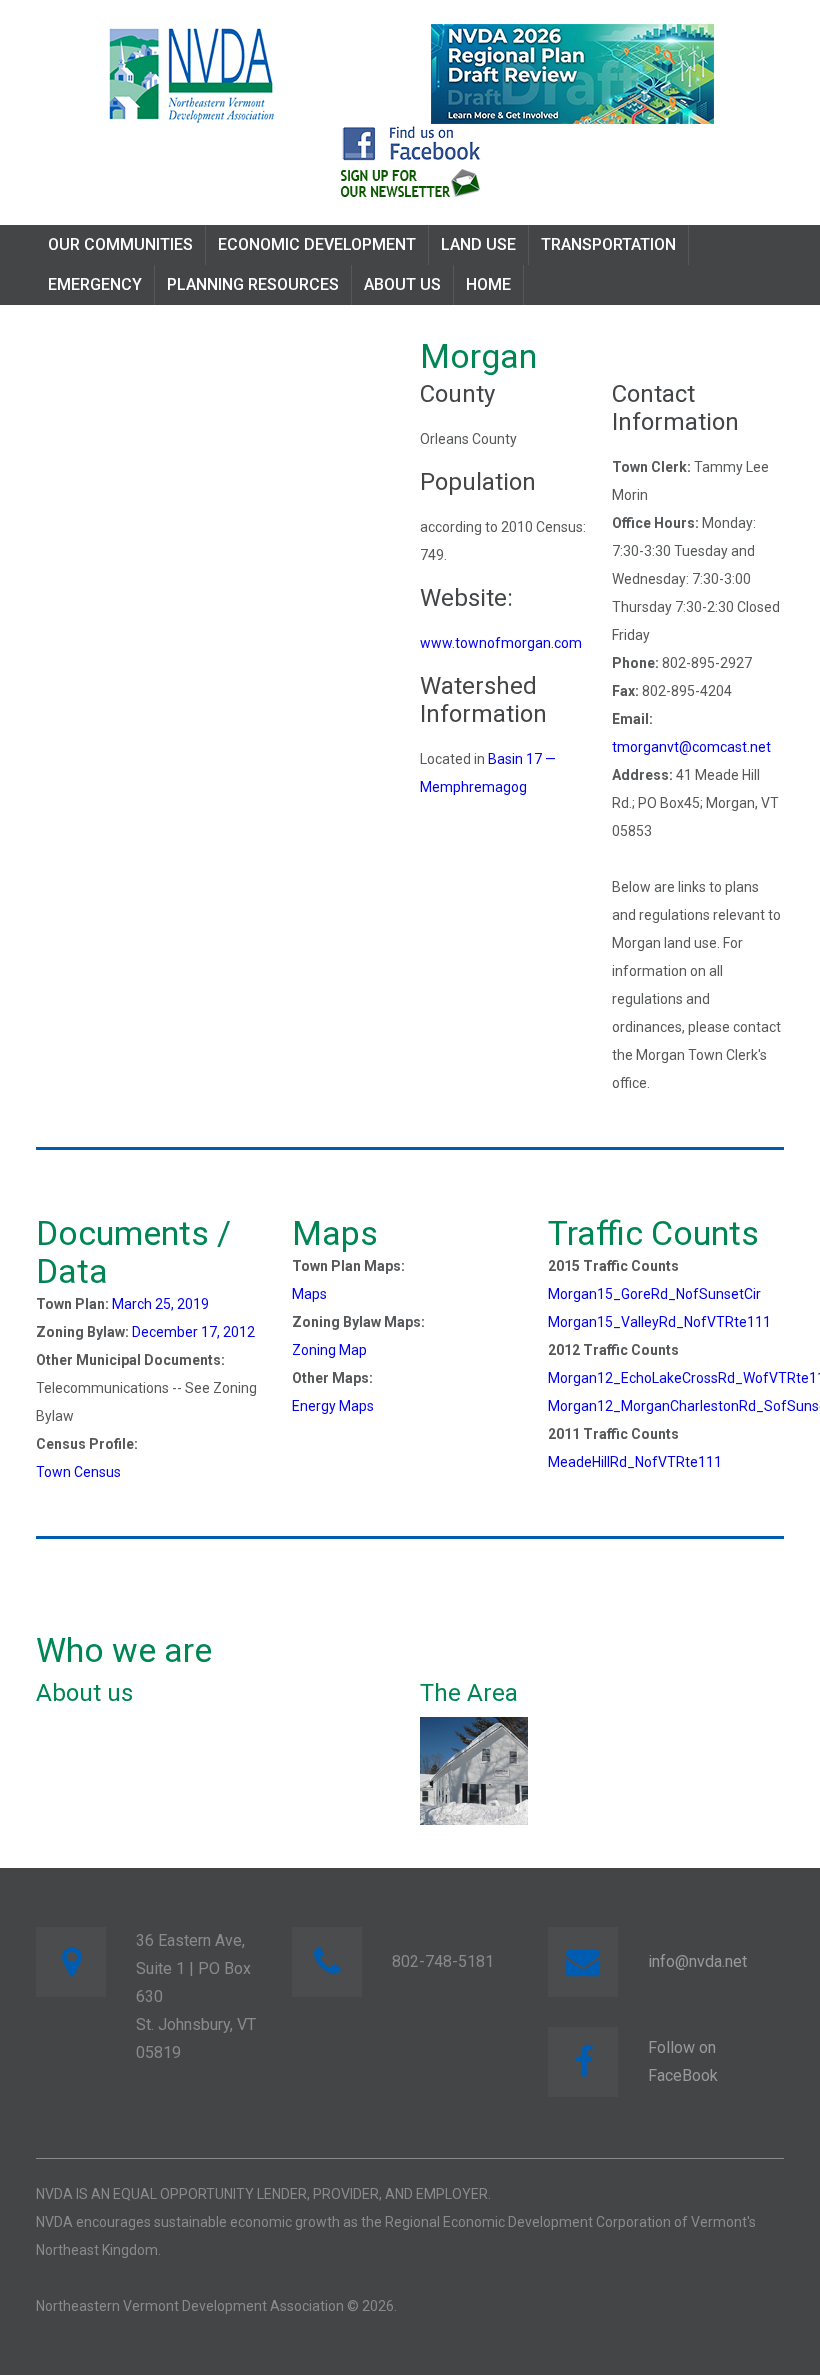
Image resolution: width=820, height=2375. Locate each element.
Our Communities (120, 244)
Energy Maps (333, 1406)
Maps (309, 1294)
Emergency (95, 284)
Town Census (78, 1472)
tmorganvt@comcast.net (691, 747)
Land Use (478, 244)
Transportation (608, 244)
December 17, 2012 (193, 1332)
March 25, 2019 (160, 1304)
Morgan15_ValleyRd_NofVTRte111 (659, 1322)
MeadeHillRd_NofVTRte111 (635, 1462)
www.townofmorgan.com (501, 643)
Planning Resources (253, 284)
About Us (402, 284)
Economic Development (317, 244)
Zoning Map (329, 1350)
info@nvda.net (697, 1961)
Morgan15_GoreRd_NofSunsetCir (654, 1294)
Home (488, 284)
